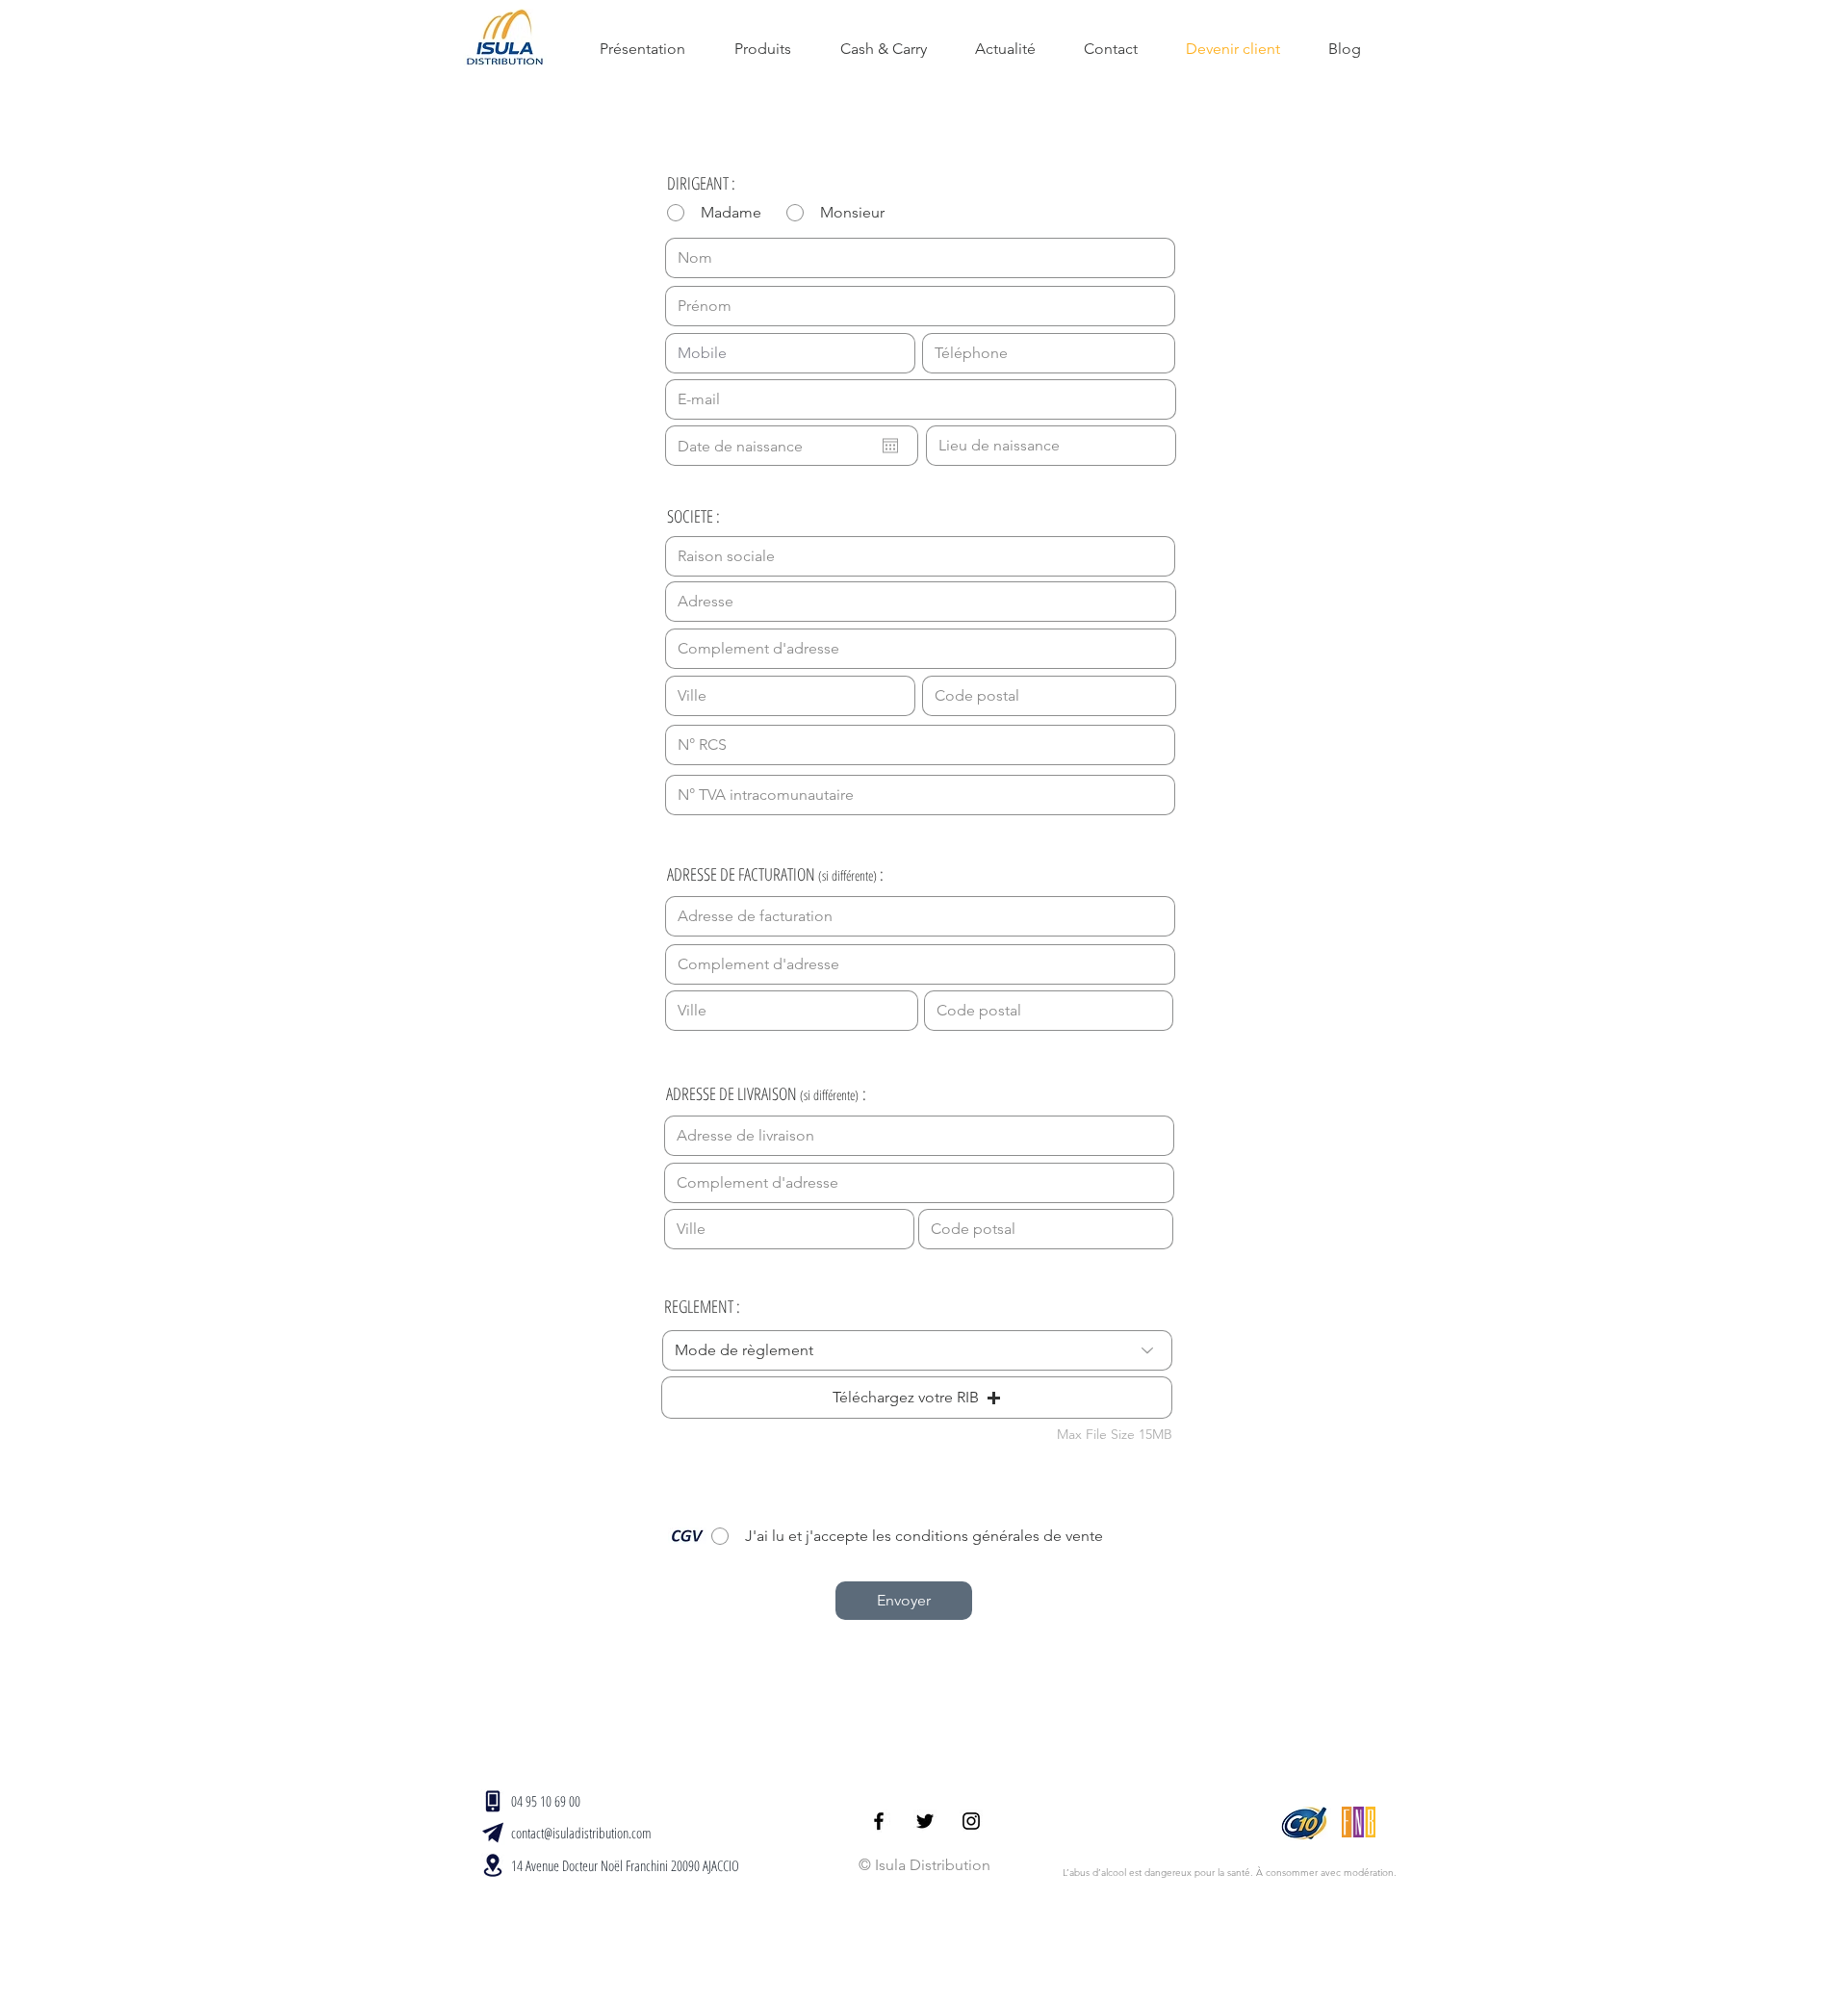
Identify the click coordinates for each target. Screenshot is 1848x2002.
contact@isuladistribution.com (581, 1833)
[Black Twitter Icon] (925, 1821)
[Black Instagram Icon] (971, 1821)
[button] (917, 1398)
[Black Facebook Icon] (879, 1821)
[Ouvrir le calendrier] (890, 446)
